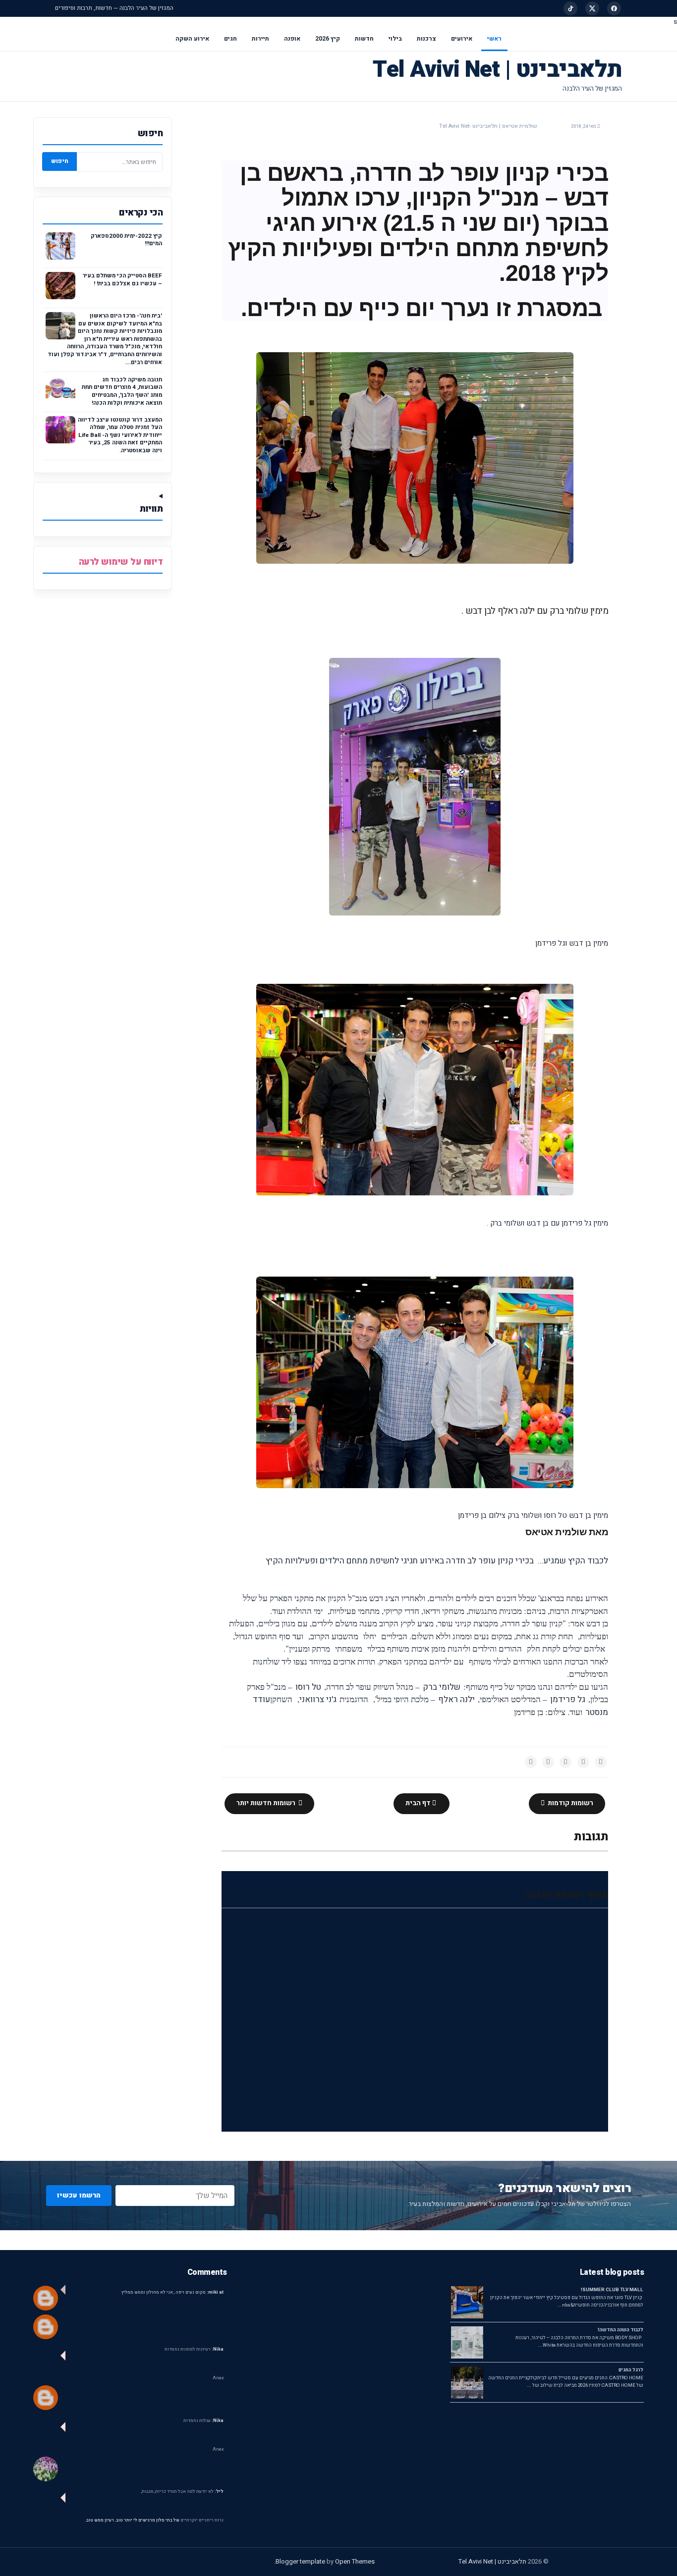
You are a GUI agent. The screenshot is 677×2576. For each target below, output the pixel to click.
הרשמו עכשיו (79, 2195)
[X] (592, 8)
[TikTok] (570, 8)
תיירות (260, 39)
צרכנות (426, 39)
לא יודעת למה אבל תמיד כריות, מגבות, (182, 2492)
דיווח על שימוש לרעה (121, 562)
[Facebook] (614, 8)
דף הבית (419, 1803)
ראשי (494, 39)
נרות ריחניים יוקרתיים (202, 2520)
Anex (218, 2378)
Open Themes (355, 2561)
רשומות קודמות (570, 1803)
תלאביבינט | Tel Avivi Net (497, 70)
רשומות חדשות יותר (267, 1803)
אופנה (292, 39)
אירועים (462, 39)
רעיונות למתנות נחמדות (194, 2349)
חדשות (364, 39)
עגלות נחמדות (203, 2421)
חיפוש (60, 161)
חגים (230, 39)
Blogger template (300, 2561)
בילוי (395, 39)
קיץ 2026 (328, 39)
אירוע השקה (192, 39)
